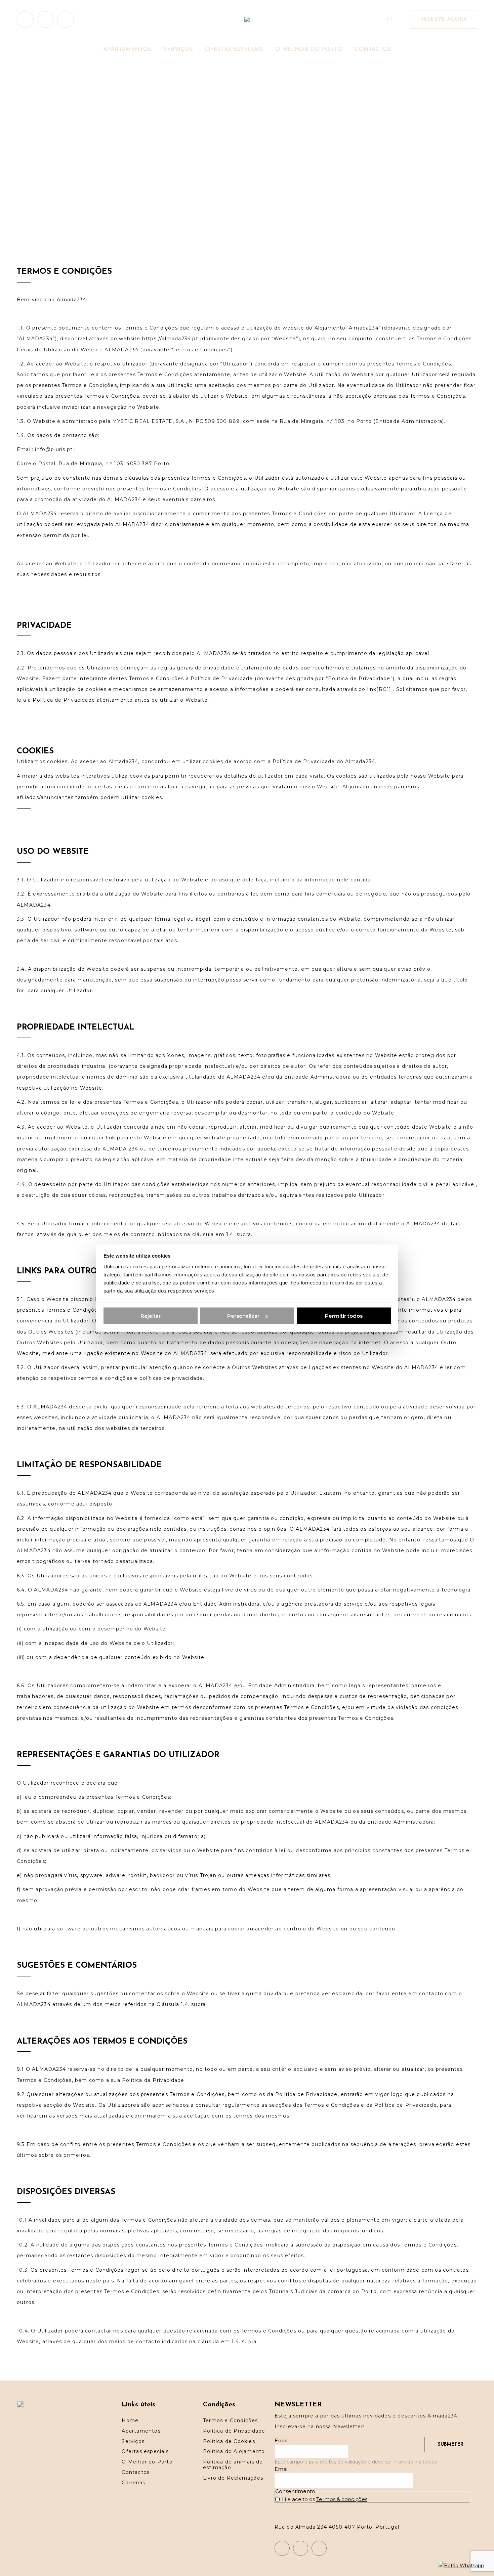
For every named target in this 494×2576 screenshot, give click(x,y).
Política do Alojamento (234, 2451)
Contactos (136, 2472)
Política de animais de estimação (233, 2465)
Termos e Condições (231, 2420)
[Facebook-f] (301, 2548)
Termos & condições (342, 2499)
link (372, 689)
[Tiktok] (319, 2548)
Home (130, 2420)
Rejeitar (151, 1316)
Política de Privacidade (153, 2080)
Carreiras (133, 2483)
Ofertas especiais (145, 2451)
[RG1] (384, 689)
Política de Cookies (229, 2441)
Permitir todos (344, 1316)
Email (282, 2440)
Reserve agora (443, 19)
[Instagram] (282, 2548)
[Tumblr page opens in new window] (66, 19)
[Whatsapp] (461, 2566)
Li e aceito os (325, 2499)
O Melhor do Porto (147, 2462)
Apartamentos (141, 2431)
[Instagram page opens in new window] (25, 19)
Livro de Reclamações (233, 2478)
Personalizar (243, 1316)
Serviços (133, 2441)
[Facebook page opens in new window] (45, 19)
